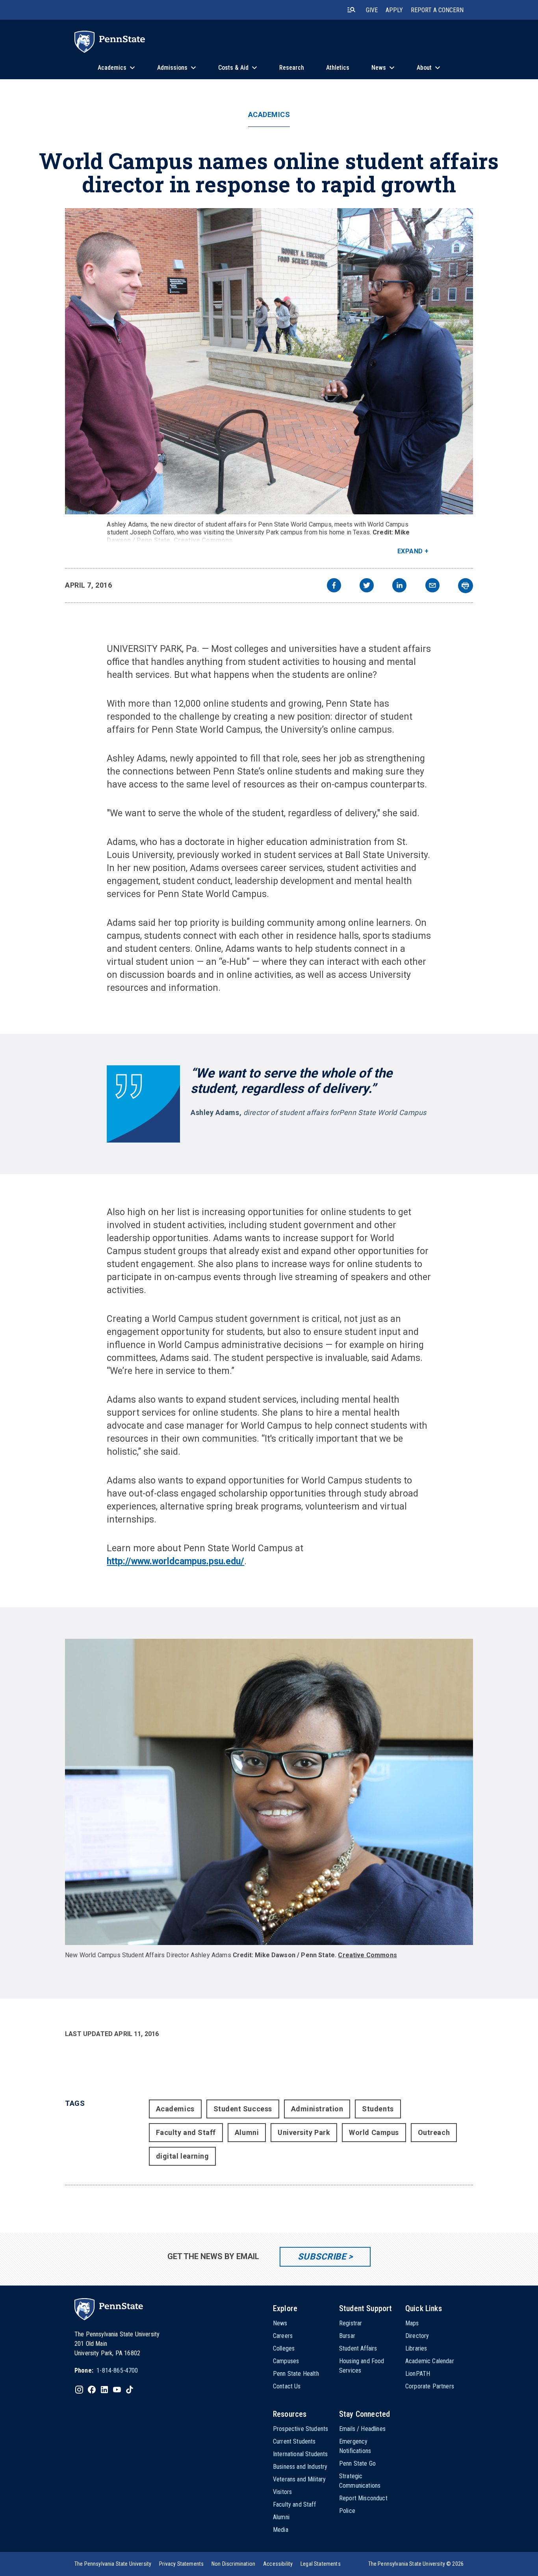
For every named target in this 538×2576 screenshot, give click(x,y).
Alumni (247, 2132)
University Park (304, 2132)
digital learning (183, 2156)
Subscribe (322, 2257)
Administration (317, 2109)
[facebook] (334, 586)
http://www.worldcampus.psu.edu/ (175, 1561)
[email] (432, 586)
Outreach (434, 2132)
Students (378, 2109)
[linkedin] (399, 586)
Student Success (243, 2109)
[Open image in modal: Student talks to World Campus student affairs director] (269, 361)
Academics (269, 115)
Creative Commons (203, 540)
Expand (410, 551)
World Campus (374, 2132)
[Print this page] (466, 586)
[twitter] (367, 586)
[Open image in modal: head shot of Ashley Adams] (269, 1792)
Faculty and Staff (186, 2132)
